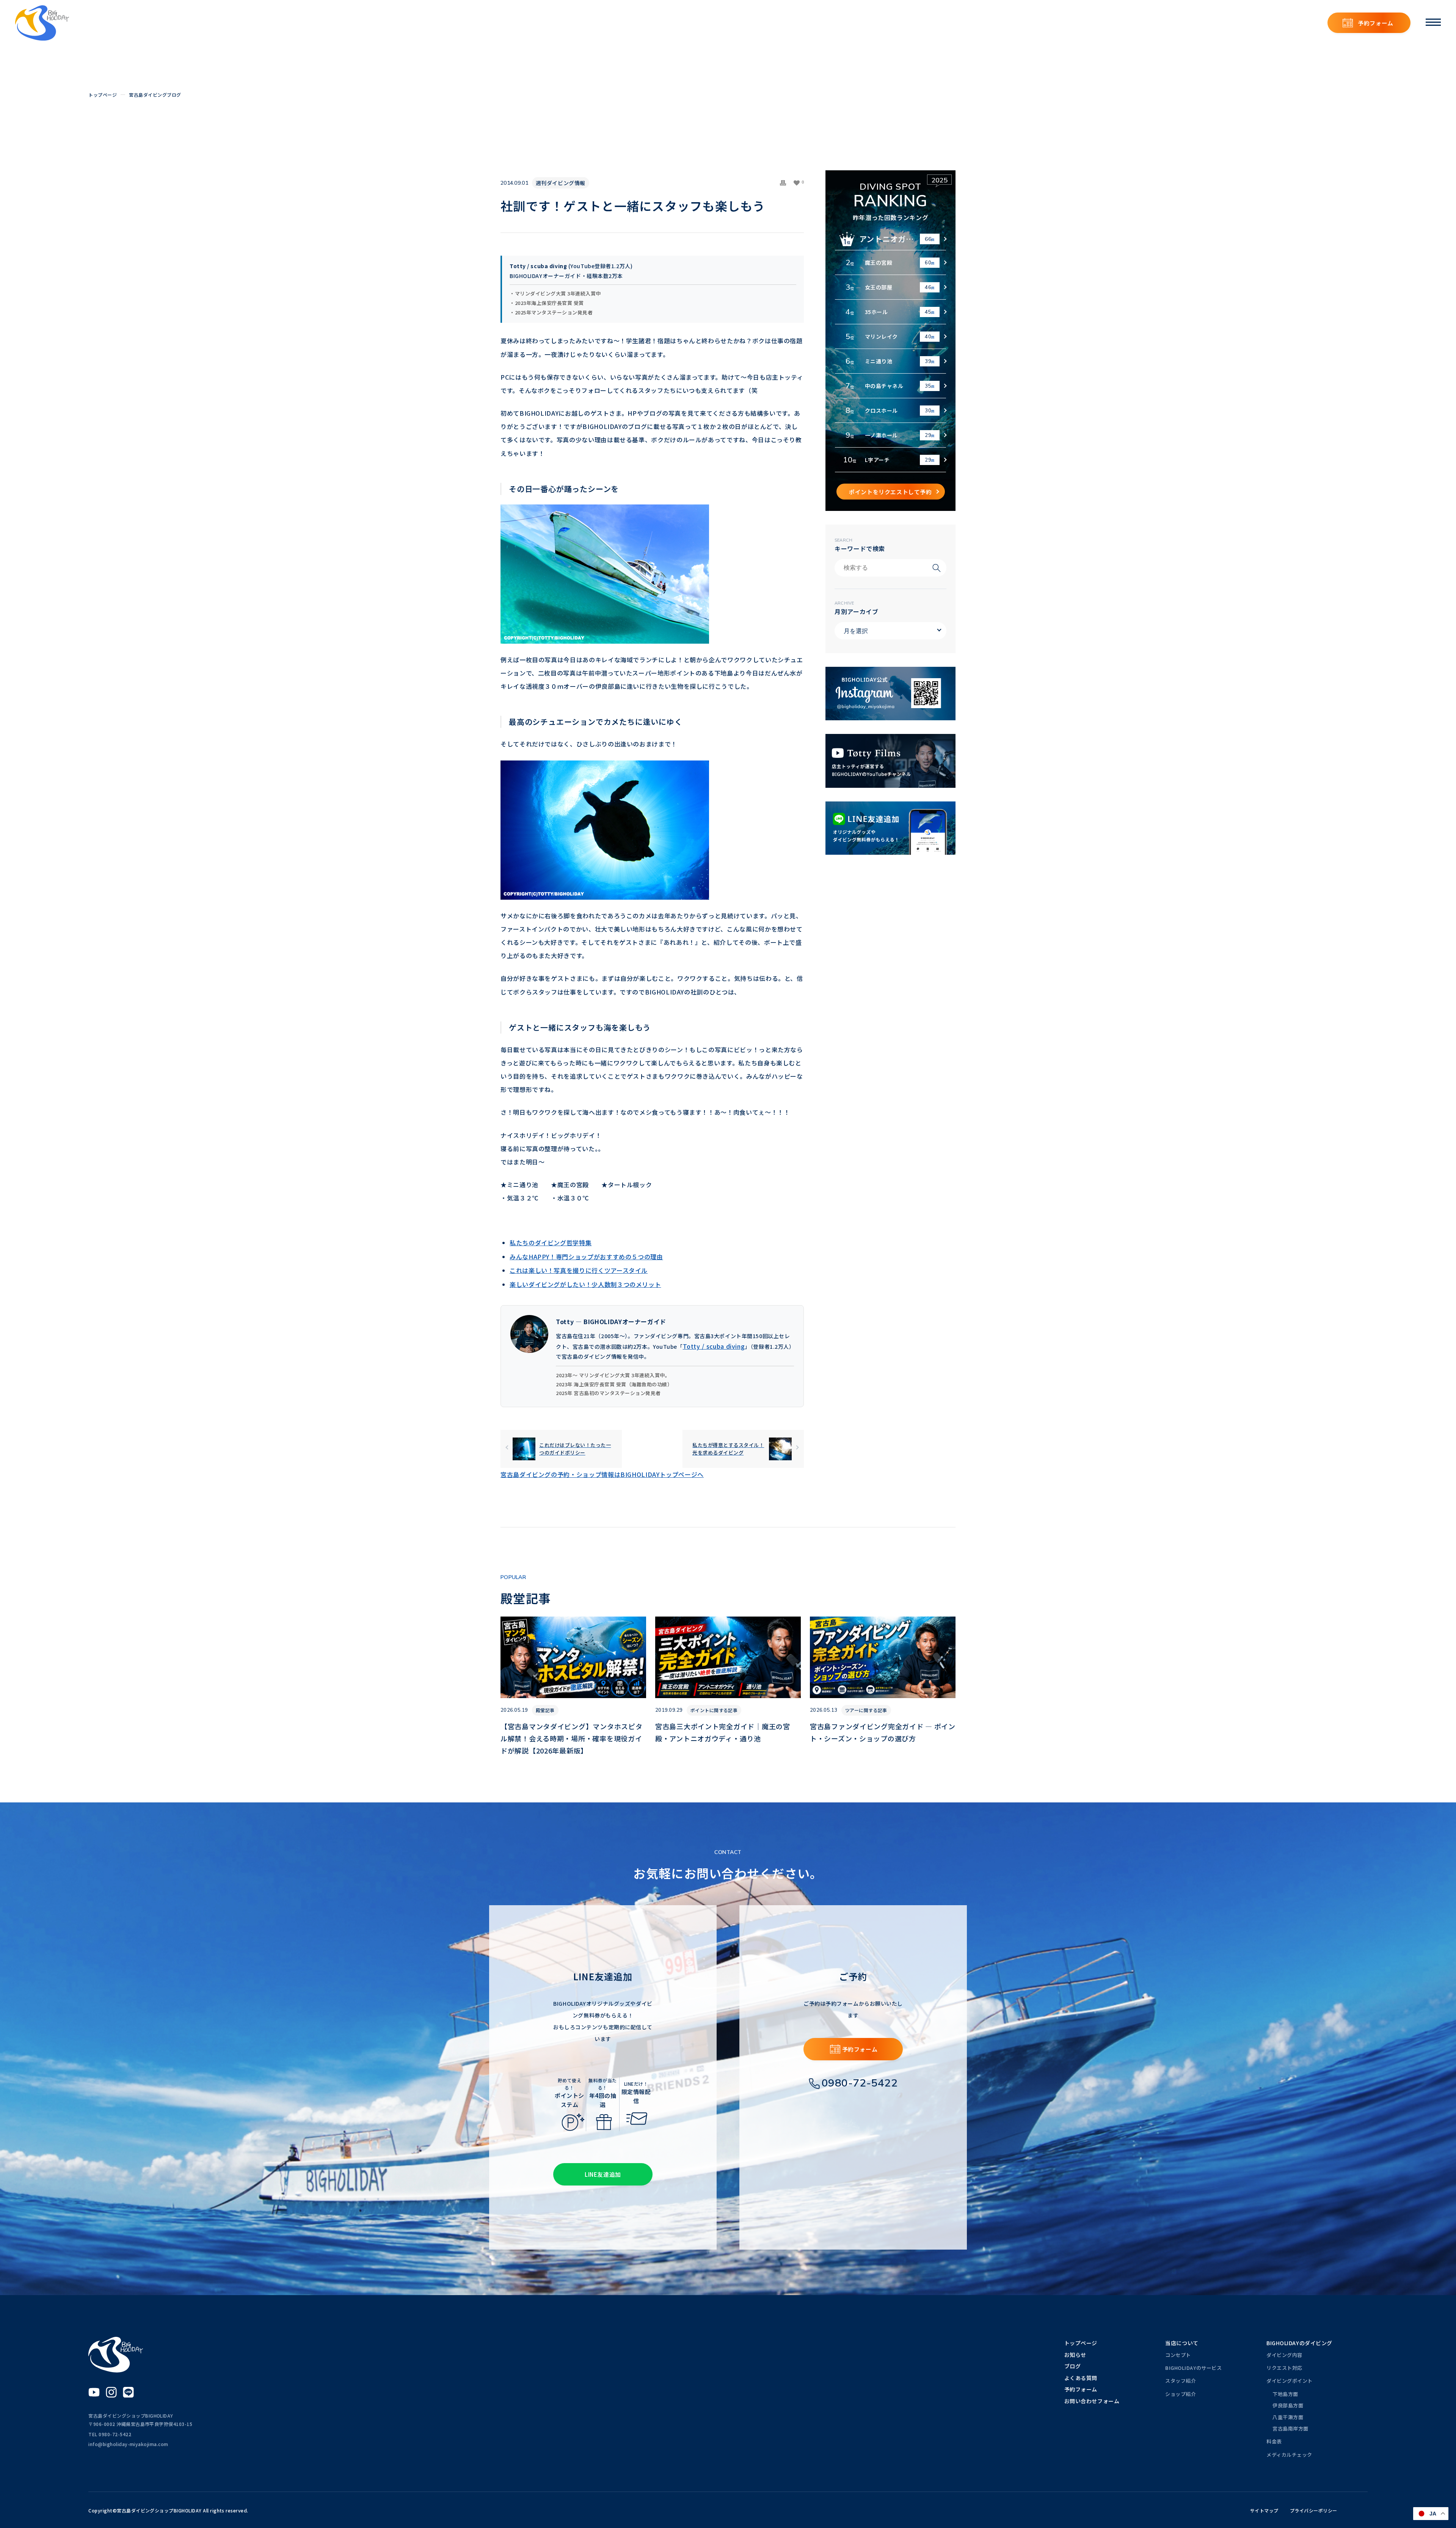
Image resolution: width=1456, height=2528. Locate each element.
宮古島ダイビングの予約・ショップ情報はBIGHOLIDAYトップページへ (602, 1474)
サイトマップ (1264, 2510)
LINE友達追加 (603, 2174)
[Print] (783, 183)
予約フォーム (1376, 23)
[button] (799, 183)
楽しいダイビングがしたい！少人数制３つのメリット (585, 1284)
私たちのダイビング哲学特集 (551, 1243)
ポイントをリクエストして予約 (890, 492)
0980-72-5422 (860, 2083)
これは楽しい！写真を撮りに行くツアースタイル (579, 1270)
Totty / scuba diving (714, 1346)
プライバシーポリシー (1314, 2510)
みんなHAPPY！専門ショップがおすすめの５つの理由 (586, 1257)
